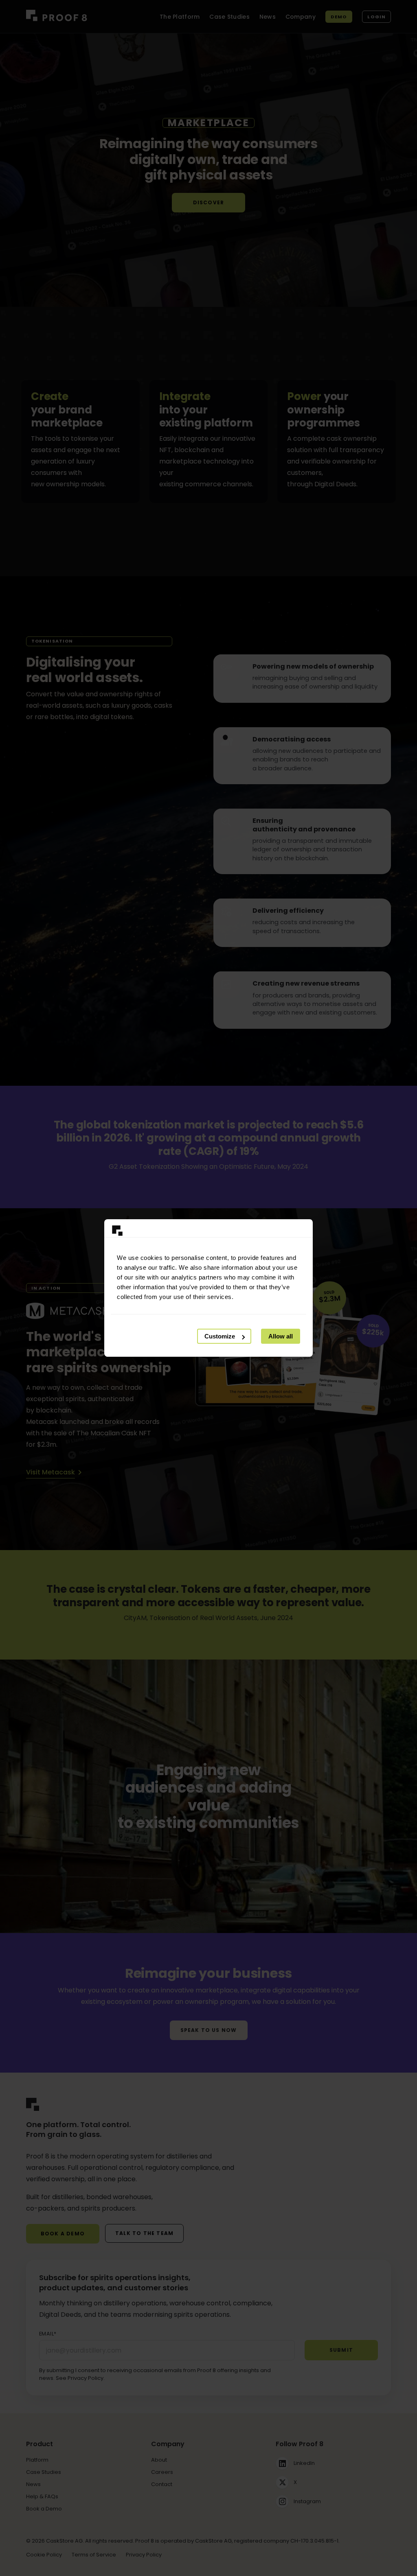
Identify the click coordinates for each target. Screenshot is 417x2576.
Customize (220, 1336)
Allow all (281, 1336)
